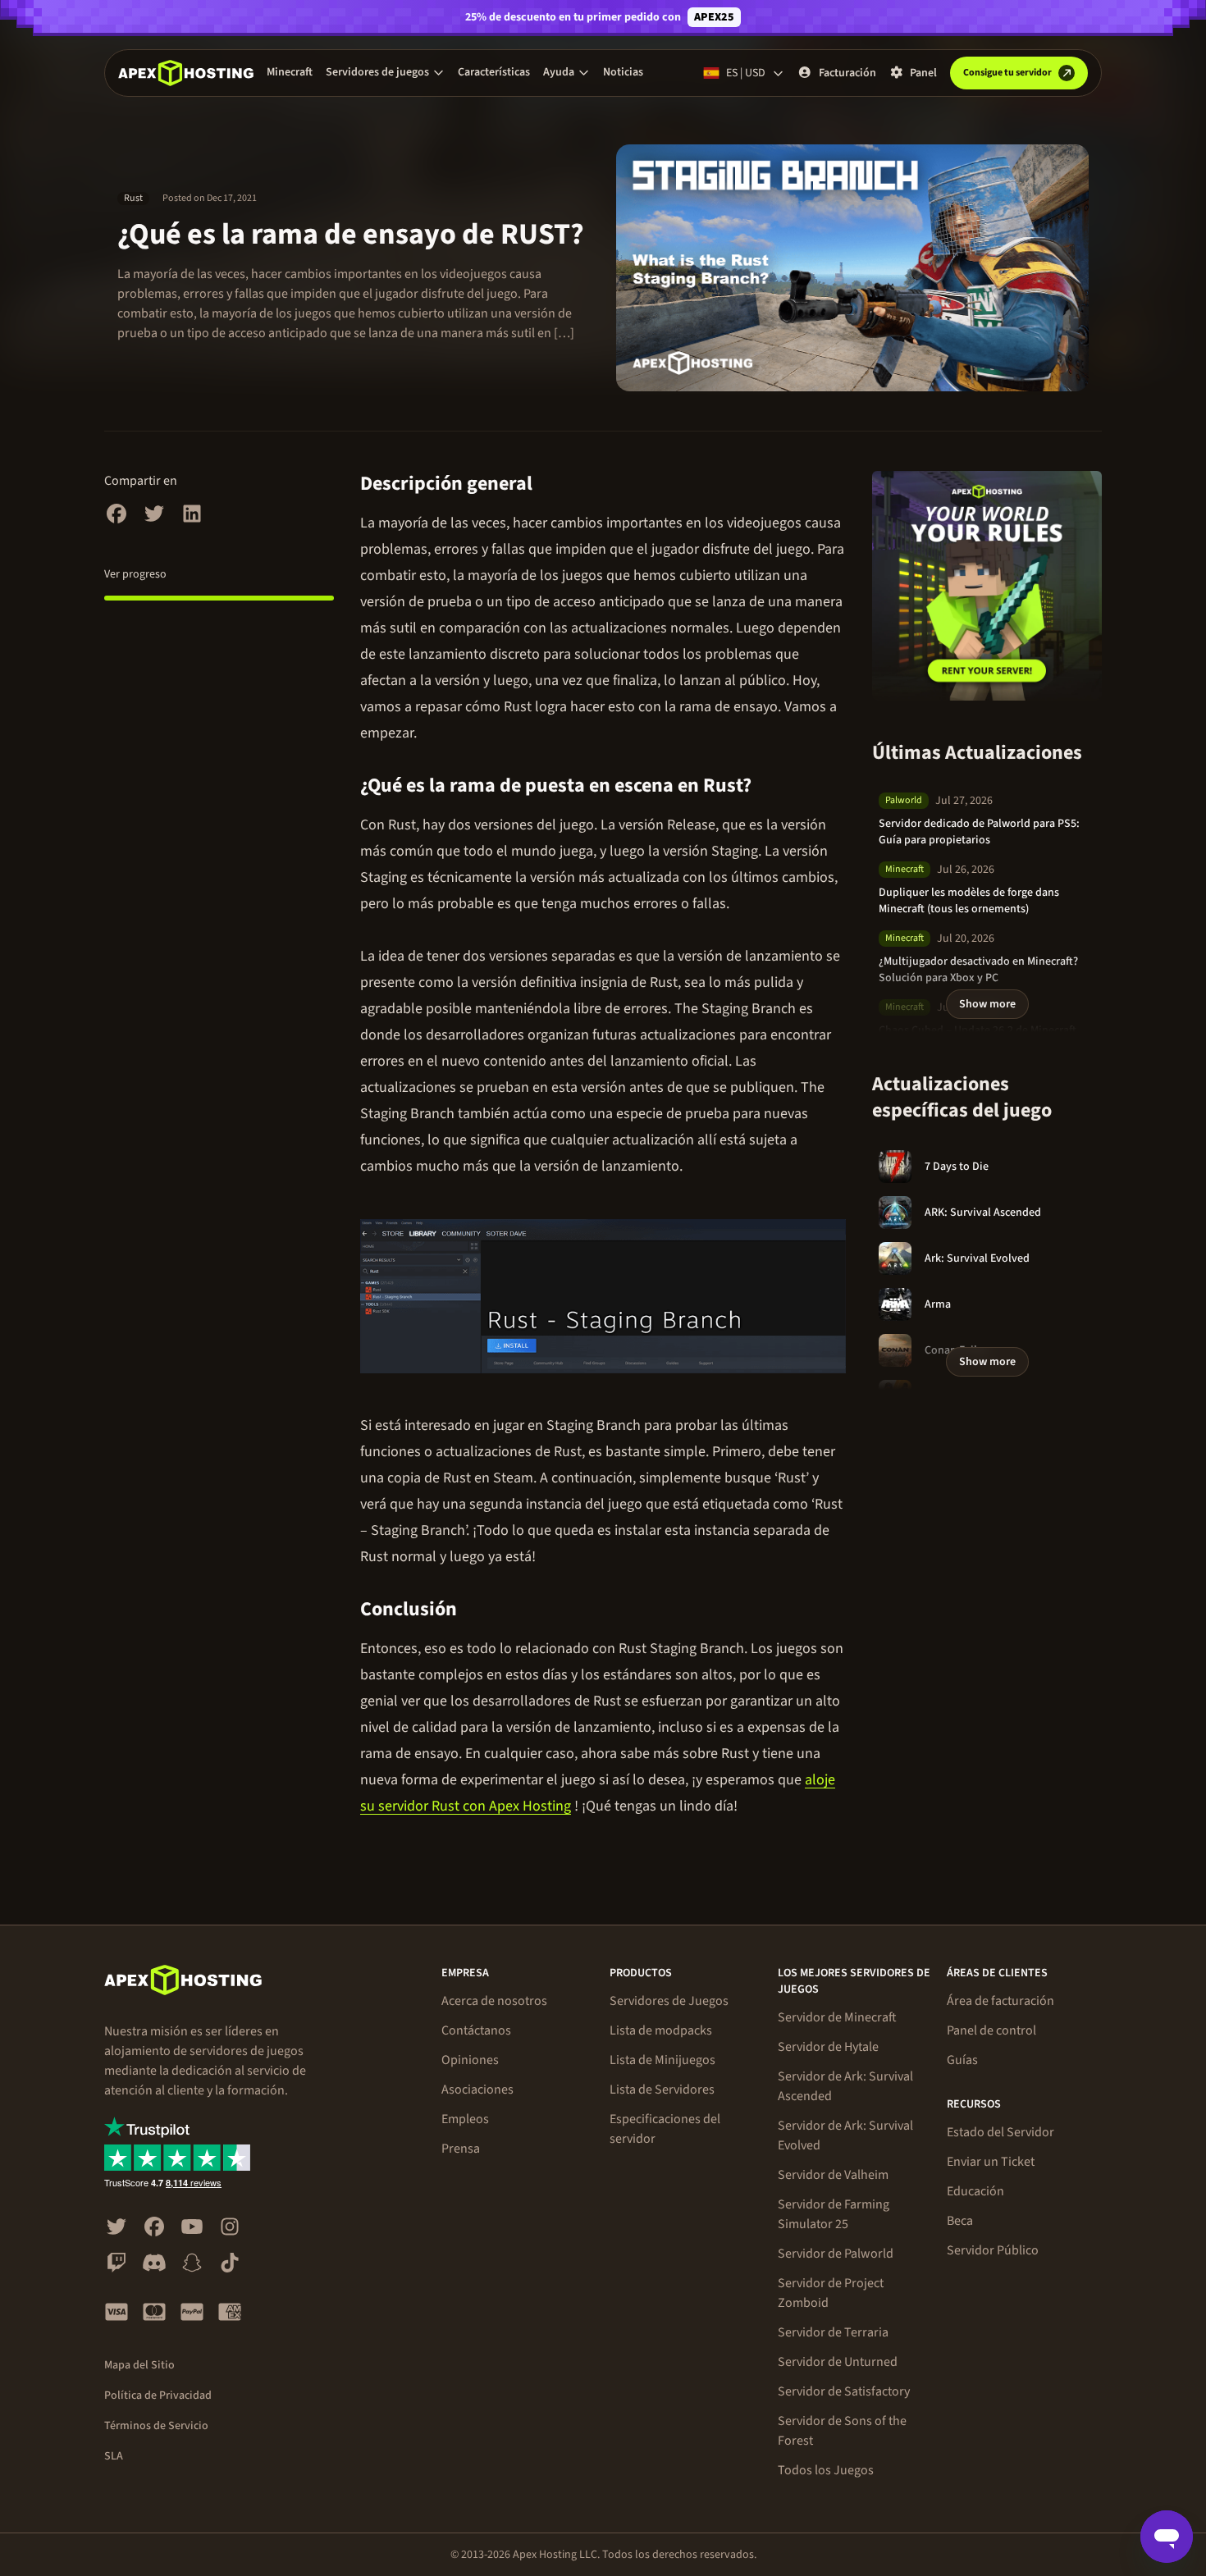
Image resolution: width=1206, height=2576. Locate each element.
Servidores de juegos (377, 72)
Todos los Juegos (826, 2470)
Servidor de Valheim (833, 2175)
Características (494, 72)
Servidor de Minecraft (837, 2017)
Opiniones (470, 2060)
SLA (114, 2456)
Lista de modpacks (661, 2030)
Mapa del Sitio (139, 2365)
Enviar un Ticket (991, 2162)
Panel (923, 73)
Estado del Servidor (1000, 2132)
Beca (960, 2221)
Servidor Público (993, 2250)
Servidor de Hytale (828, 2047)
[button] (385, 72)
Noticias (623, 72)
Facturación (847, 73)
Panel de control (991, 2030)
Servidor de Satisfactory (844, 2391)
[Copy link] (551, 484)
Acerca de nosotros (494, 2001)
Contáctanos (476, 2030)
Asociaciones (477, 2090)
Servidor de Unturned (838, 2362)
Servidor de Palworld (836, 2254)
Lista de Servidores (662, 2090)
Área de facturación (1000, 2001)
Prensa (461, 2149)
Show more (987, 1004)
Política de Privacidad (158, 2396)
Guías (962, 2060)
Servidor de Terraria (833, 2332)
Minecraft (290, 72)
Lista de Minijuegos (662, 2060)
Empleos (465, 2119)
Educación (975, 2191)
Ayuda (559, 72)
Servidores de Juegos (669, 2001)
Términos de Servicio (156, 2426)
